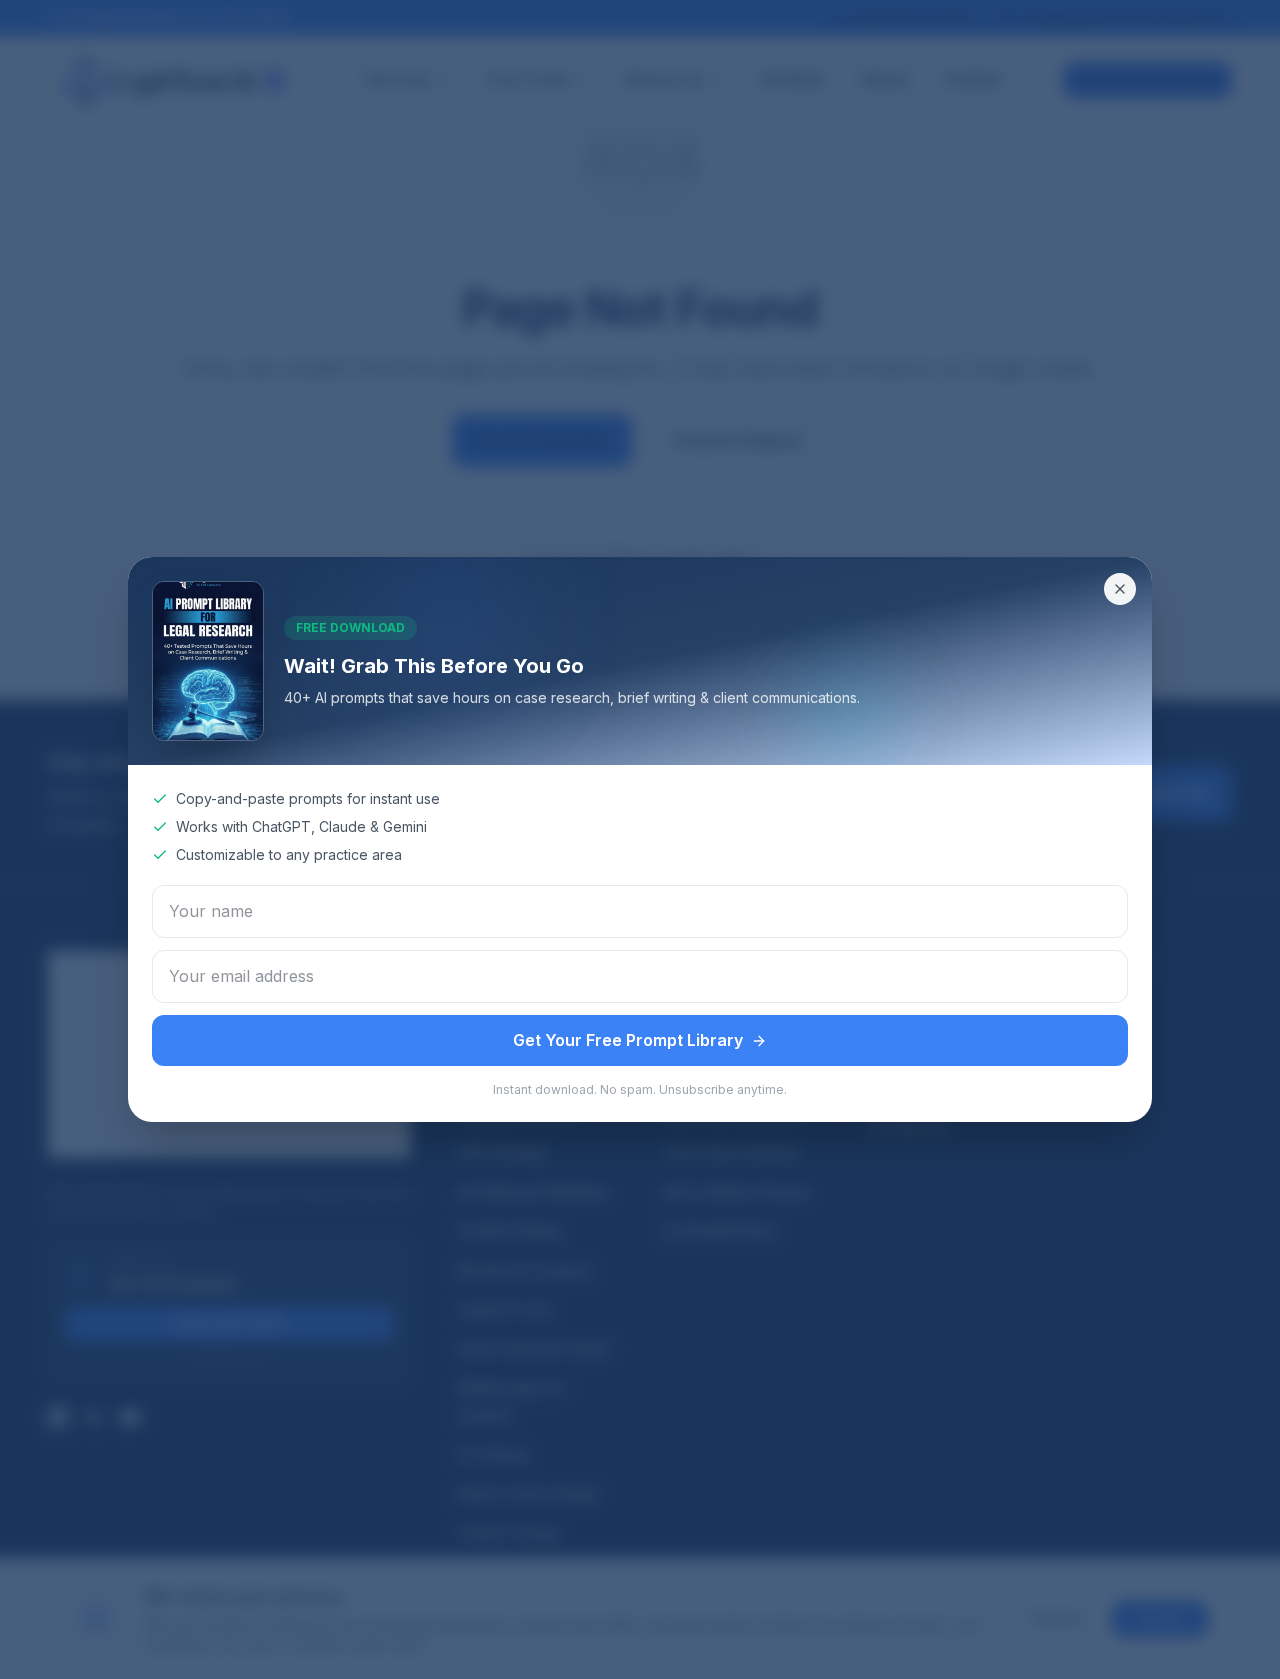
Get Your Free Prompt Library (628, 1040)
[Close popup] (1120, 589)
